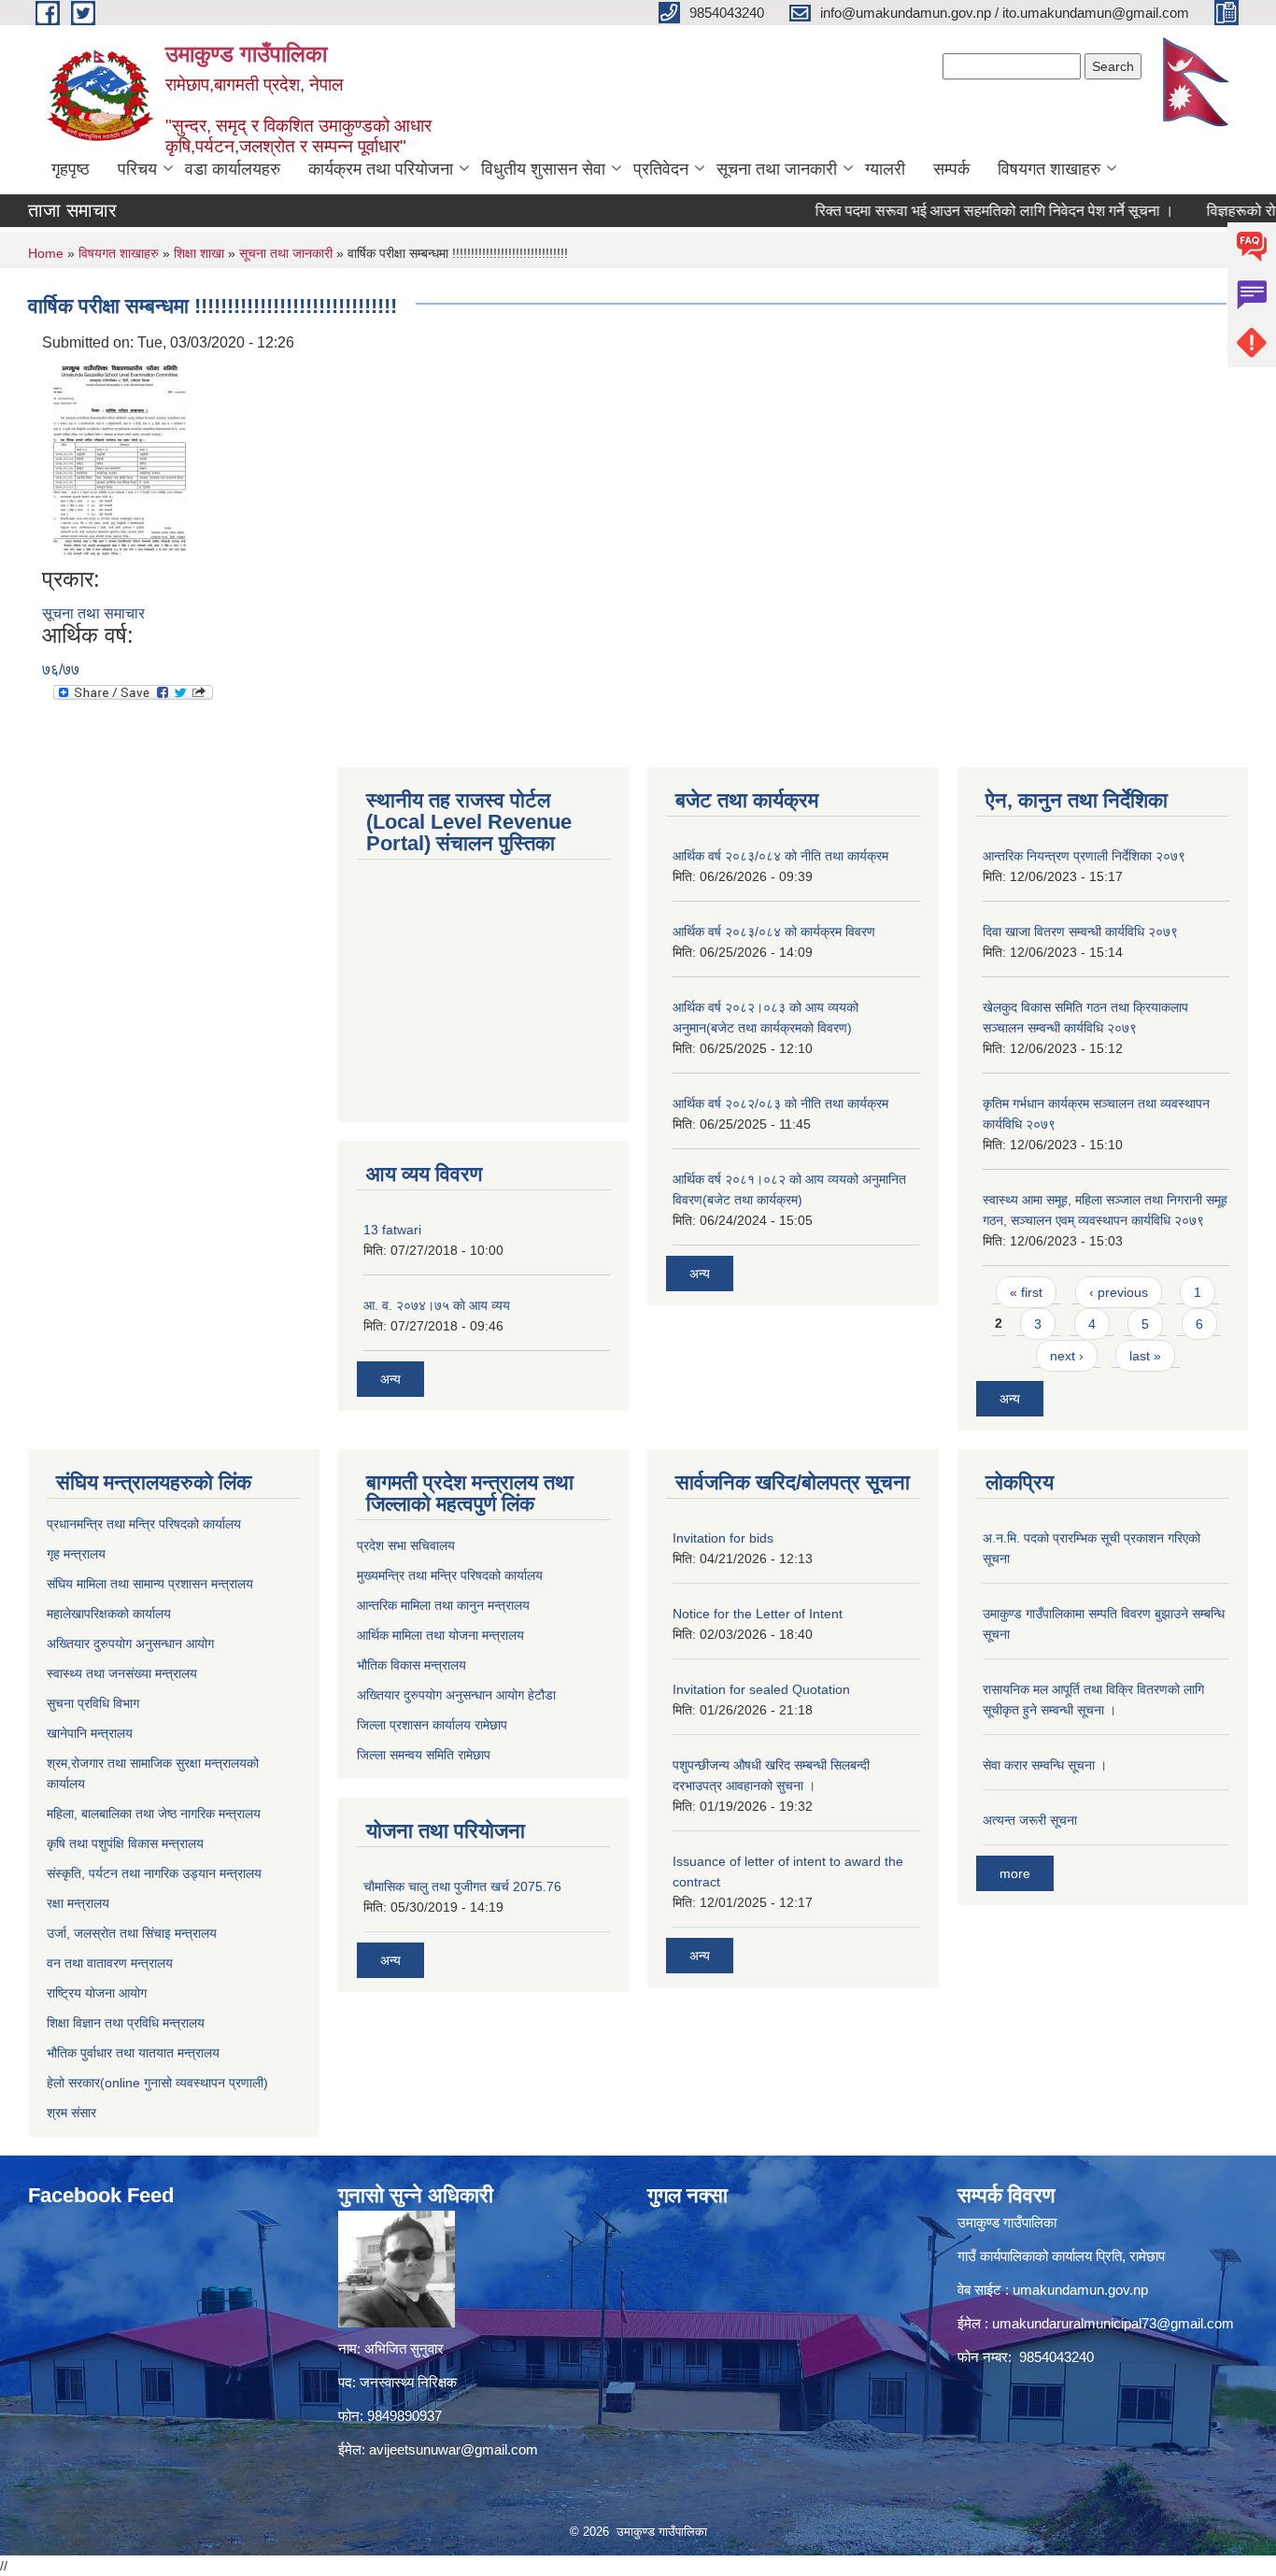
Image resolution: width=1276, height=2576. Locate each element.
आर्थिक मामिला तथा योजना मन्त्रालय (440, 1635)
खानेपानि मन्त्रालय (90, 1733)
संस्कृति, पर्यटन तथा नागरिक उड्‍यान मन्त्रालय (154, 1873)
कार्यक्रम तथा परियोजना (381, 169)
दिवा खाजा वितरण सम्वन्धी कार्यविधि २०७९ (1080, 932)
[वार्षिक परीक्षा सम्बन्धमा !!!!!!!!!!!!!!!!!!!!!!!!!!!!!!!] (120, 459)
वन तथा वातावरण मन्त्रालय (110, 1963)
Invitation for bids (723, 1538)
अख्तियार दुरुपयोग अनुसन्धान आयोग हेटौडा (456, 1695)
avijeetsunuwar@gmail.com (454, 2449)
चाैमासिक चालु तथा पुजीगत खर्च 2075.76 (462, 1886)
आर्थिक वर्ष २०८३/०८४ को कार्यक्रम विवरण (774, 932)
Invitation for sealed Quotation (761, 1689)
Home (46, 253)
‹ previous (1119, 1292)
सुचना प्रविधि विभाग (93, 1703)
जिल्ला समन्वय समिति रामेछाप (424, 1755)
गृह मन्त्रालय (76, 1554)
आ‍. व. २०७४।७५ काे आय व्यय (437, 1305)
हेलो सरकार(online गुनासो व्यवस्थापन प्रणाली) (157, 2083)
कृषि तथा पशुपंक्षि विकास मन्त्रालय (125, 1843)
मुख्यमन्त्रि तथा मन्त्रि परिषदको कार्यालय (450, 1575)
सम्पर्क (951, 169)
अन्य (390, 1379)
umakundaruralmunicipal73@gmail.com (1113, 2323)
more (1015, 1873)
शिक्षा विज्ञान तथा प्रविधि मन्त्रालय (126, 2023)
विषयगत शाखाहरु (1049, 169)
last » (1145, 1356)
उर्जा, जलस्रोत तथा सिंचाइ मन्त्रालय (132, 1933)
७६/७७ (61, 669)
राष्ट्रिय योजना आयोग (97, 1993)
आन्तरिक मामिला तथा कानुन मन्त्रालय (443, 1605)
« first (1026, 1292)
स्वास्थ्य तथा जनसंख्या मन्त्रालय (122, 1673)
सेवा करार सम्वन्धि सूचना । (1045, 1765)
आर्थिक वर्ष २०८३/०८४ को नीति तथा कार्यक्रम (780, 856)
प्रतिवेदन (661, 169)
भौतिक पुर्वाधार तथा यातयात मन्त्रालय (133, 2053)
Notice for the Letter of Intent (758, 1614)
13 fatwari (392, 1230)
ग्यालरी (885, 169)
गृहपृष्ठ (71, 169)
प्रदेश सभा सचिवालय (406, 1545)
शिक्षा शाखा (201, 253)
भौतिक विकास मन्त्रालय (411, 1665)
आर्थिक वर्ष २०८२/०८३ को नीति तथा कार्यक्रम (780, 1103)
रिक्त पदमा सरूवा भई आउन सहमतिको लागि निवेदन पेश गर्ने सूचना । (955, 211)
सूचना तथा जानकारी (777, 169)
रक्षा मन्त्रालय (78, 1903)
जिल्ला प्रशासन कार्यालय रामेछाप (432, 1725)
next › (1067, 1356)
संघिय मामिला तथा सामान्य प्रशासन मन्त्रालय (150, 1584)
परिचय (137, 169)
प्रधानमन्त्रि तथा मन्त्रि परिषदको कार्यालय (144, 1524)
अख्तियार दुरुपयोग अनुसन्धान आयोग (130, 1644)
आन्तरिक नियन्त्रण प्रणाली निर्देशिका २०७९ (1084, 856)
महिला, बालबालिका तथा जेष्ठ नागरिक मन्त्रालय (154, 1814)
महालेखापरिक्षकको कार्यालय (109, 1614)
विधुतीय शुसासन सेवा (543, 169)
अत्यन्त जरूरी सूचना (1030, 1820)
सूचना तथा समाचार (93, 613)
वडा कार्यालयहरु (233, 169)
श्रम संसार (71, 2113)
